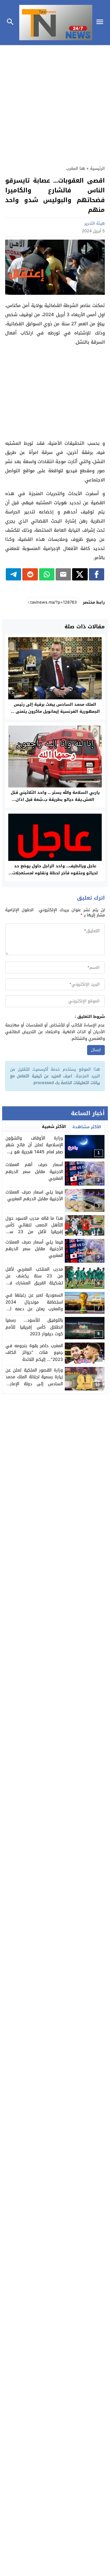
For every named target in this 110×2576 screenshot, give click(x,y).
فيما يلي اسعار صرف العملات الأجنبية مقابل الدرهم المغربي (34, 1195)
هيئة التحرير (95, 223)
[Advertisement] (55, 102)
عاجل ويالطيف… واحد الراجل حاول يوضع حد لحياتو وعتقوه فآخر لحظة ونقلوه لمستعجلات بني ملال (55, 873)
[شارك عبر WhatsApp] (47, 574)
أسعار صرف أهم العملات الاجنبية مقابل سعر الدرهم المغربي (34, 1172)
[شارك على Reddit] (30, 574)
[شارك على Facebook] (97, 574)
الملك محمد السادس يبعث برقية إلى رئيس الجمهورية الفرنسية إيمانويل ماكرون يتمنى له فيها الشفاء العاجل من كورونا (55, 711)
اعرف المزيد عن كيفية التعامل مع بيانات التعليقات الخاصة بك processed (55, 1079)
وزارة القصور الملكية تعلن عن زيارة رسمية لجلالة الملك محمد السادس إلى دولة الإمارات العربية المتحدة (34, 1380)
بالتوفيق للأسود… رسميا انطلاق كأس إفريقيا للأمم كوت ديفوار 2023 (34, 1327)
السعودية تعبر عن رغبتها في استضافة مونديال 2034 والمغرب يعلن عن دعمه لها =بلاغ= (34, 1305)
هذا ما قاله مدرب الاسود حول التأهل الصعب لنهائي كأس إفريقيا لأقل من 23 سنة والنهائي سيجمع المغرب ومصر (34, 1229)
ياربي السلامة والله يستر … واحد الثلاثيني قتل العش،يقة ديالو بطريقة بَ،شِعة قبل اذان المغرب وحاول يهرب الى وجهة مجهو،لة (55, 799)
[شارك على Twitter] (80, 574)
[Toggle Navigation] (101, 23)
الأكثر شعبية (54, 1127)
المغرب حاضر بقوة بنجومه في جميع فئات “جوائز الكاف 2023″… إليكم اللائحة (34, 1353)
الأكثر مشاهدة (87, 1127)
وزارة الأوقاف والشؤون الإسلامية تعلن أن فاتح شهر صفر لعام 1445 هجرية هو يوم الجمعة (34, 1148)
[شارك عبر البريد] (63, 574)
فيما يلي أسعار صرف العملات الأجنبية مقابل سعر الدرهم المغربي (34, 1249)
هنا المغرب (76, 168)
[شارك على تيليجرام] (13, 574)
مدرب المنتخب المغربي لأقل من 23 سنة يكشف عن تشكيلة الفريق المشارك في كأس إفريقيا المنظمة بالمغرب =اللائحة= (34, 1283)
